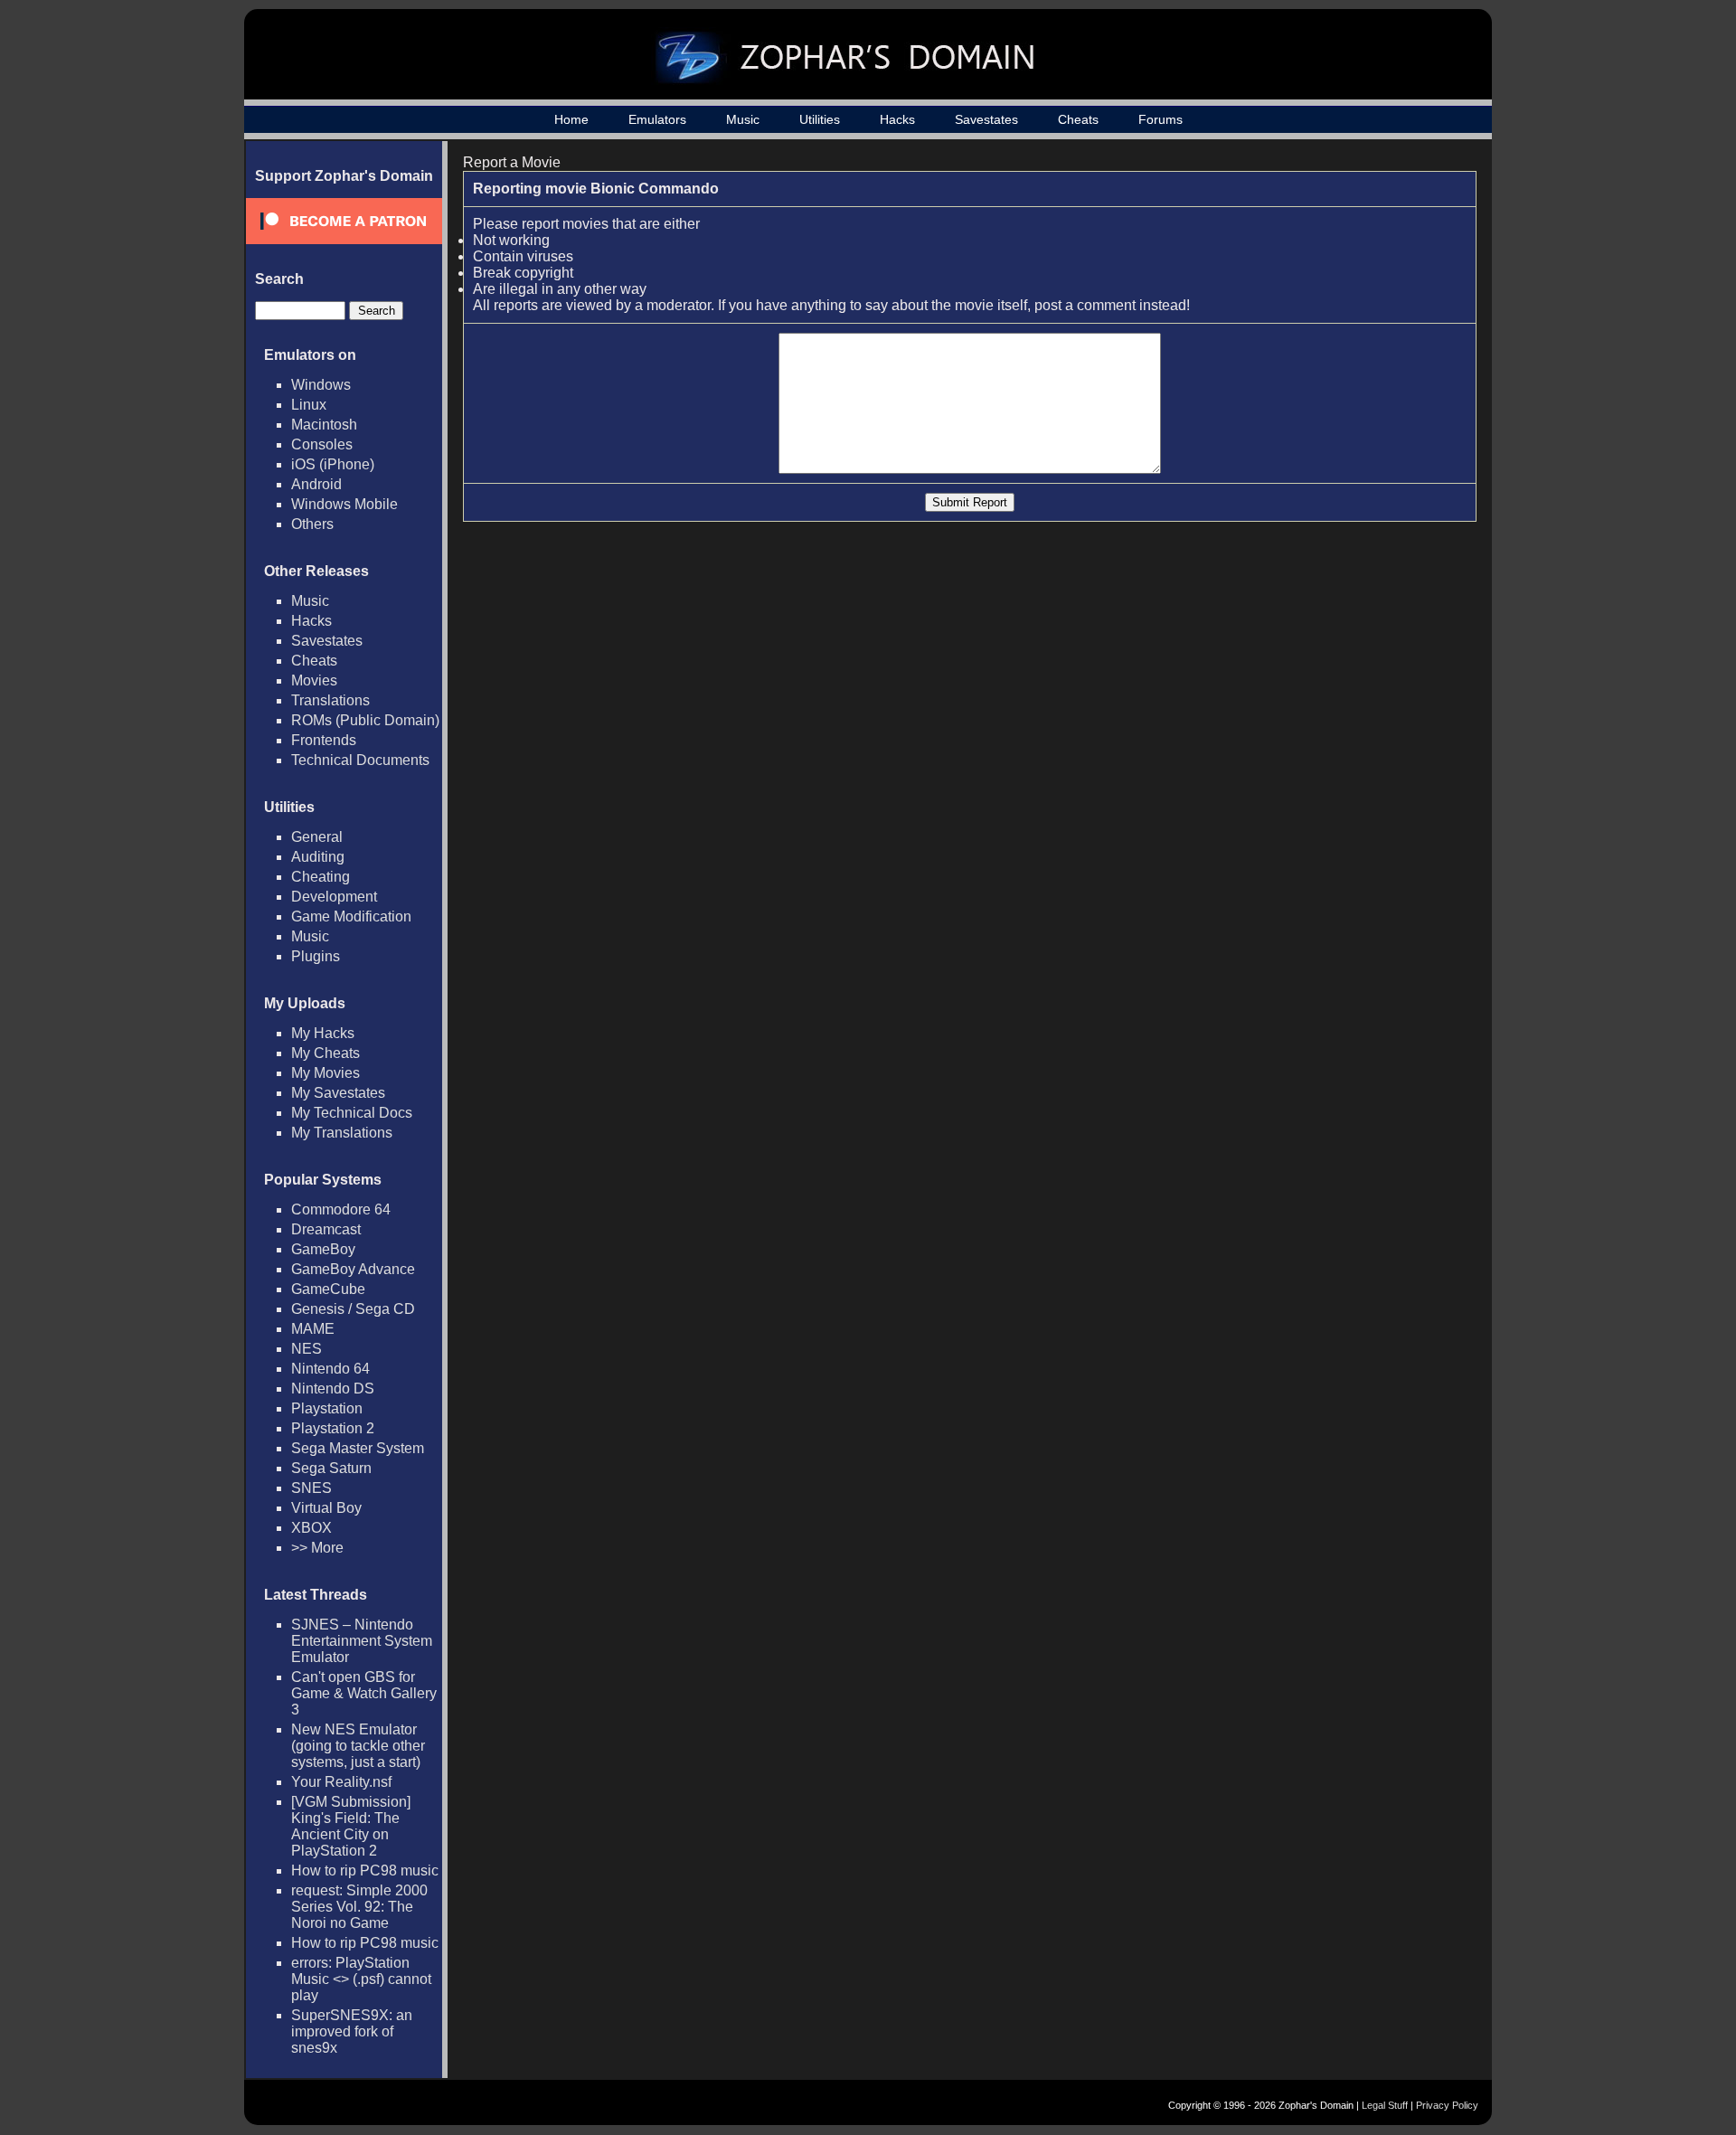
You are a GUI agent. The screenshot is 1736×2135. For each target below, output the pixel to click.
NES (307, 1349)
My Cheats (325, 1053)
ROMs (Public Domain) (365, 720)
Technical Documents (360, 760)
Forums (1160, 119)
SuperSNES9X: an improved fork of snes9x (352, 2031)
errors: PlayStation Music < (361, 1979)
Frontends (324, 740)
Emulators (657, 119)
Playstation (327, 1408)
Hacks (897, 119)
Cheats (1078, 119)
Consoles (322, 444)
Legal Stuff (1385, 2105)
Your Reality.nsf (341, 1782)
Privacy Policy (1447, 2105)
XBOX (311, 1528)
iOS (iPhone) (333, 464)
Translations (330, 700)
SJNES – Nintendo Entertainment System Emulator (362, 1641)
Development (334, 897)
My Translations (342, 1133)
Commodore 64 (341, 1209)
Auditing (318, 857)
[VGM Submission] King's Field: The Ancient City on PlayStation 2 (351, 1826)
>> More (317, 1548)
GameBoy (323, 1249)
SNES (311, 1488)
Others (312, 524)
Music (743, 119)
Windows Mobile (344, 504)
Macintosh (324, 425)
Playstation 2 (333, 1428)
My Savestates (338, 1093)
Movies (314, 680)
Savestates (986, 119)
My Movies (325, 1073)
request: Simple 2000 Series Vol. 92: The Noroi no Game (359, 1907)
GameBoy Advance (353, 1269)
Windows (321, 385)
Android (316, 484)
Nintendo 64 (330, 1369)
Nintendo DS (333, 1389)
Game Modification (351, 916)
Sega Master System (358, 1448)
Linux (309, 405)
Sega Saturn (331, 1468)
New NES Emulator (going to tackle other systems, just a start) (358, 1746)
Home (571, 119)
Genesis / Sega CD (353, 1309)
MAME (313, 1329)
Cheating (321, 877)
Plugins (316, 956)
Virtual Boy (326, 1508)
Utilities (820, 119)
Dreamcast (326, 1229)
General (317, 837)
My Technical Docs (352, 1113)
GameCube (328, 1289)
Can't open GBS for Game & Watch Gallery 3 (364, 1693)
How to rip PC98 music (365, 1870)
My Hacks (323, 1033)
